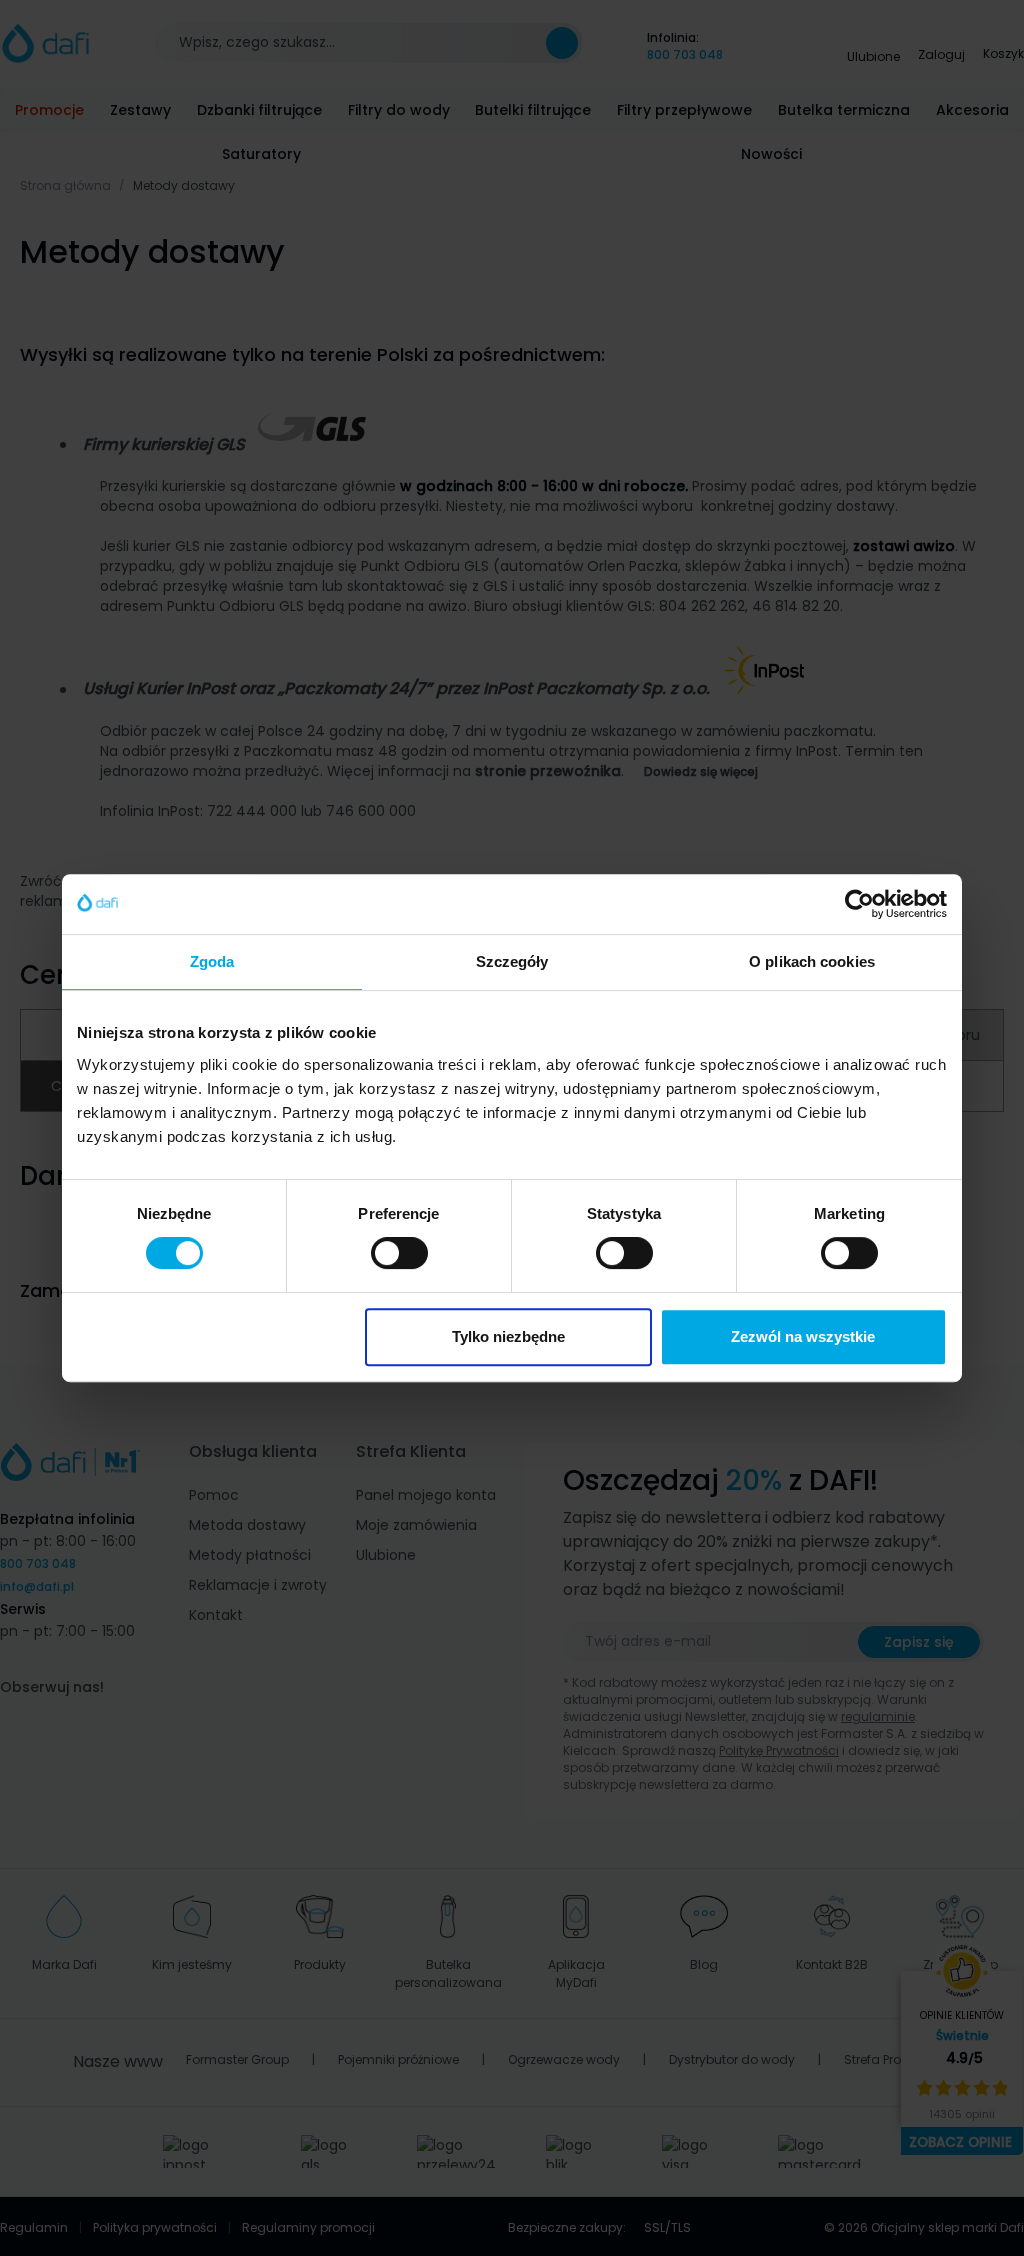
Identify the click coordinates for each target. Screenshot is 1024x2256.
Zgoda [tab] (212, 961)
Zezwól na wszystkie (803, 1336)
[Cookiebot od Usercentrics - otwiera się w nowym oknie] (859, 904)
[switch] (399, 1253)
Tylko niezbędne (508, 1336)
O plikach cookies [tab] (812, 961)
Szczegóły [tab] (512, 961)
